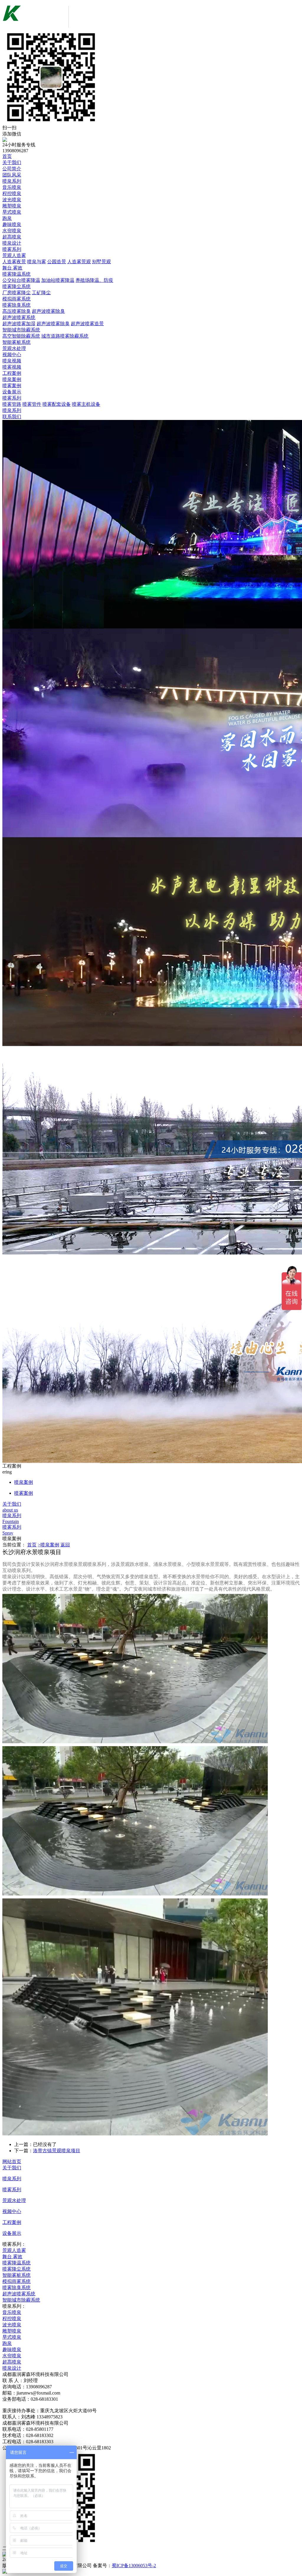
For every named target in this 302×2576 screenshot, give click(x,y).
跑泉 (7, 218)
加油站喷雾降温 (58, 280)
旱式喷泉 (12, 212)
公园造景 (57, 262)
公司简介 (12, 169)
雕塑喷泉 (12, 206)
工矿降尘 (41, 293)
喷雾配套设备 (57, 404)
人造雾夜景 (14, 262)
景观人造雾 (14, 255)
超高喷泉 (12, 237)
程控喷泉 (12, 193)
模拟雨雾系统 (17, 299)
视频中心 (12, 355)
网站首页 (12, 2162)
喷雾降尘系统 (17, 286)
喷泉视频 (12, 361)
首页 (7, 156)
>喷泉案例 (49, 1545)
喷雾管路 (12, 404)
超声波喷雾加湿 (19, 324)
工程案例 (12, 373)
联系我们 (12, 417)
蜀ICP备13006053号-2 (134, 2566)
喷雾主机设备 (86, 404)
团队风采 (12, 175)
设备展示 (12, 392)
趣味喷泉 (12, 224)
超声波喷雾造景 (87, 324)
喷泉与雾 (37, 262)
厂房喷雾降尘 (17, 293)
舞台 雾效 (12, 268)
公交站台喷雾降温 (21, 280)
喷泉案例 (12, 379)
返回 (65, 1545)
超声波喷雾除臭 (48, 311)
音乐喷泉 (12, 187)
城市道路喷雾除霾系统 (65, 336)
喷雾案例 (12, 386)
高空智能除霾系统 (21, 336)
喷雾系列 (12, 249)
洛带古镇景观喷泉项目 (57, 2151)
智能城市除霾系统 (21, 330)
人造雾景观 (79, 262)
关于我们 (12, 162)
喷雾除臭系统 (17, 305)
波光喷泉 (12, 200)
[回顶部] (151, 2571)
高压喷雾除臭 (17, 311)
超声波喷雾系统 (19, 317)
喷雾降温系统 (17, 274)
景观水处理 (14, 348)
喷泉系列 (12, 181)
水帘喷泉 (12, 231)
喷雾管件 (32, 404)
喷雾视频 (12, 367)
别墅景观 (101, 262)
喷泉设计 (12, 243)
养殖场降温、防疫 (94, 280)
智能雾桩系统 (17, 342)
